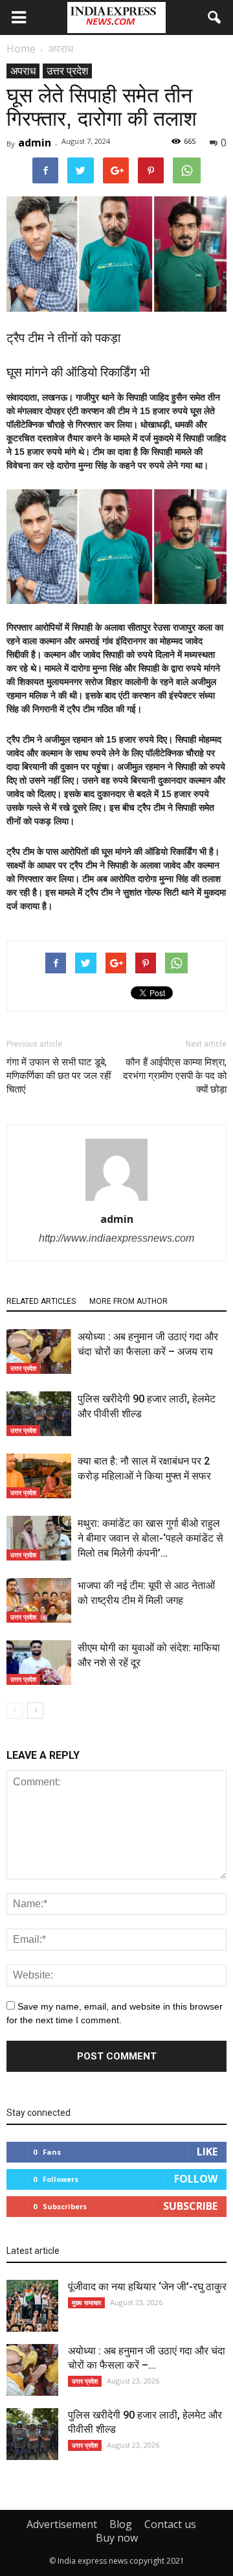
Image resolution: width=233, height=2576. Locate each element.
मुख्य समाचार (86, 2303)
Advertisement (62, 2524)
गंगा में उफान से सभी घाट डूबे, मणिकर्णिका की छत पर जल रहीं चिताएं (59, 1076)
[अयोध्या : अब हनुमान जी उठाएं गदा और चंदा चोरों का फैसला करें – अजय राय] (39, 1352)
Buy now (117, 2538)
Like (207, 2152)
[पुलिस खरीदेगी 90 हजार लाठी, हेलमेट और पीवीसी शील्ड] (39, 1414)
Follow (196, 2179)
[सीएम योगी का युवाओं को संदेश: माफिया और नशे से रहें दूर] (39, 1663)
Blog (121, 2524)
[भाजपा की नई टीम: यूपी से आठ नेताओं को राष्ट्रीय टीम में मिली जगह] (39, 1600)
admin (35, 143)
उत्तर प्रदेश (67, 71)
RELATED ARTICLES (41, 1301)
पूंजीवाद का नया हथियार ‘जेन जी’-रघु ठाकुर (147, 2287)
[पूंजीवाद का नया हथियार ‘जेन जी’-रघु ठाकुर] (32, 2306)
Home (21, 49)
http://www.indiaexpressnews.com (116, 1238)
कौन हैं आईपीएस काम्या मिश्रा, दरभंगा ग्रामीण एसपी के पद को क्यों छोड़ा (175, 1076)
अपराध (23, 71)
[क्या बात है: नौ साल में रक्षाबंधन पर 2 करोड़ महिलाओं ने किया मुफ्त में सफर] (39, 1476)
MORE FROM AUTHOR (128, 1301)
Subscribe (190, 2206)
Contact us (170, 2524)
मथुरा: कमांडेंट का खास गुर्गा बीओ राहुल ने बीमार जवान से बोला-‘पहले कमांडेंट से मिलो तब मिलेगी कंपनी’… (150, 1538)
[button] (215, 17)
